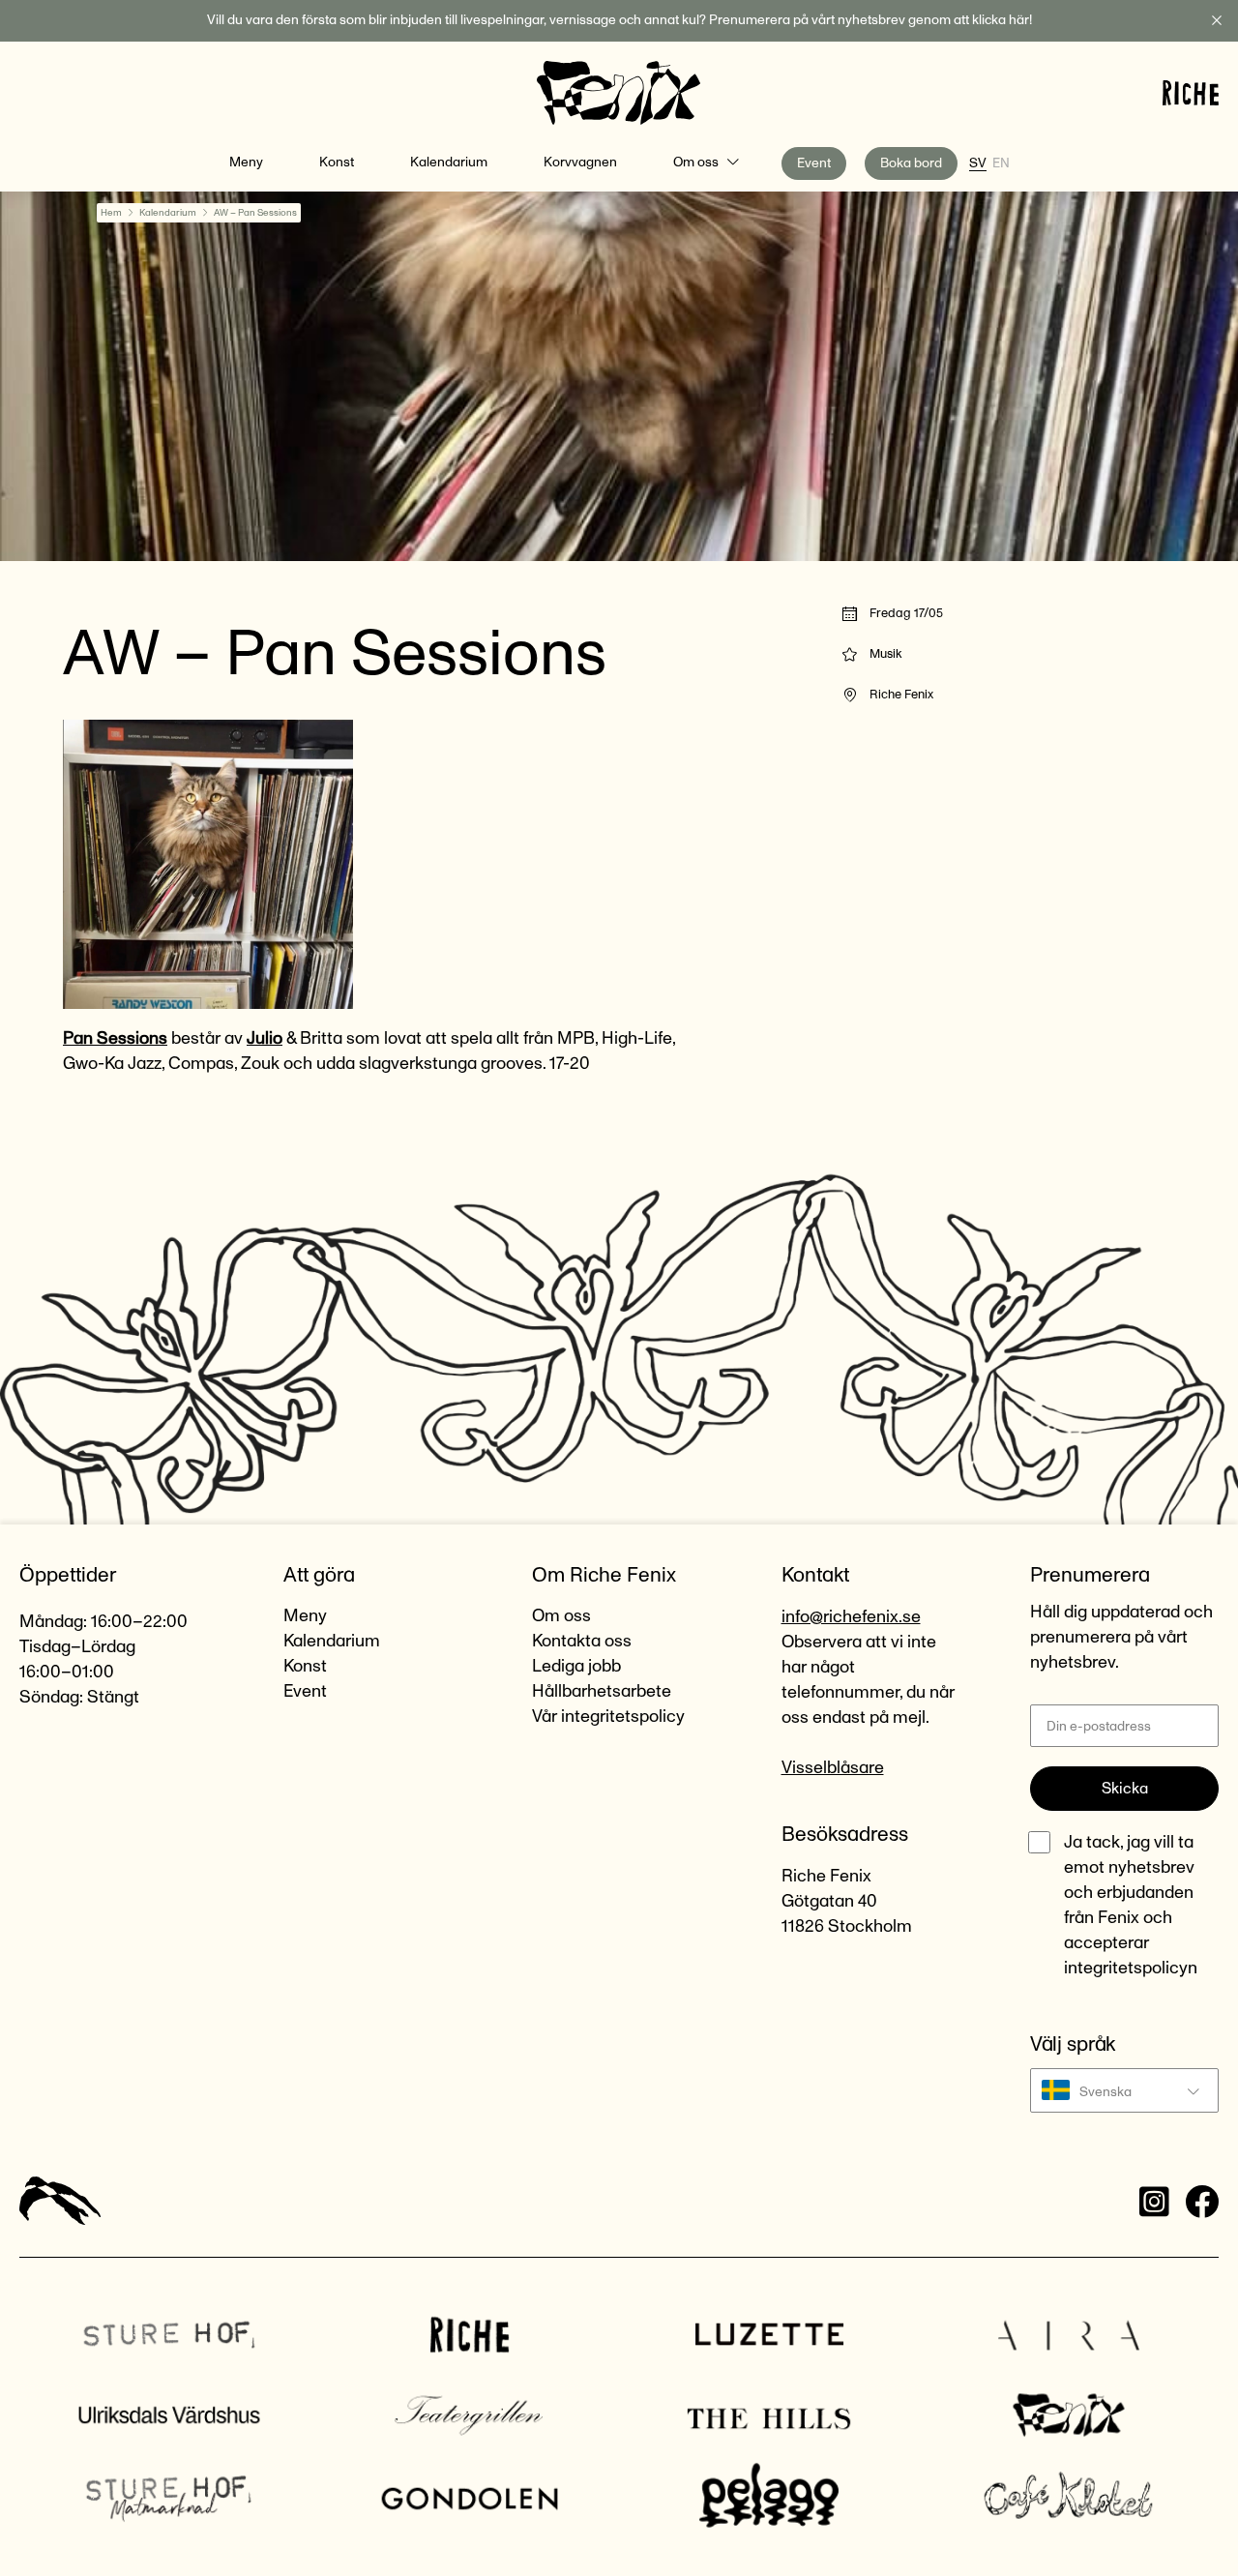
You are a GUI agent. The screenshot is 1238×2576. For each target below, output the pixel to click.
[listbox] (1124, 2090)
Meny (246, 163)
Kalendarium (449, 163)
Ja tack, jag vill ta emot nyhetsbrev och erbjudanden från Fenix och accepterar (1131, 1906)
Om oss (696, 163)
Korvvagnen (580, 163)
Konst (337, 163)
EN (1001, 163)
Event (814, 163)
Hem (111, 213)
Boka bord (911, 163)
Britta (321, 1039)
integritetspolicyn (1131, 1969)
